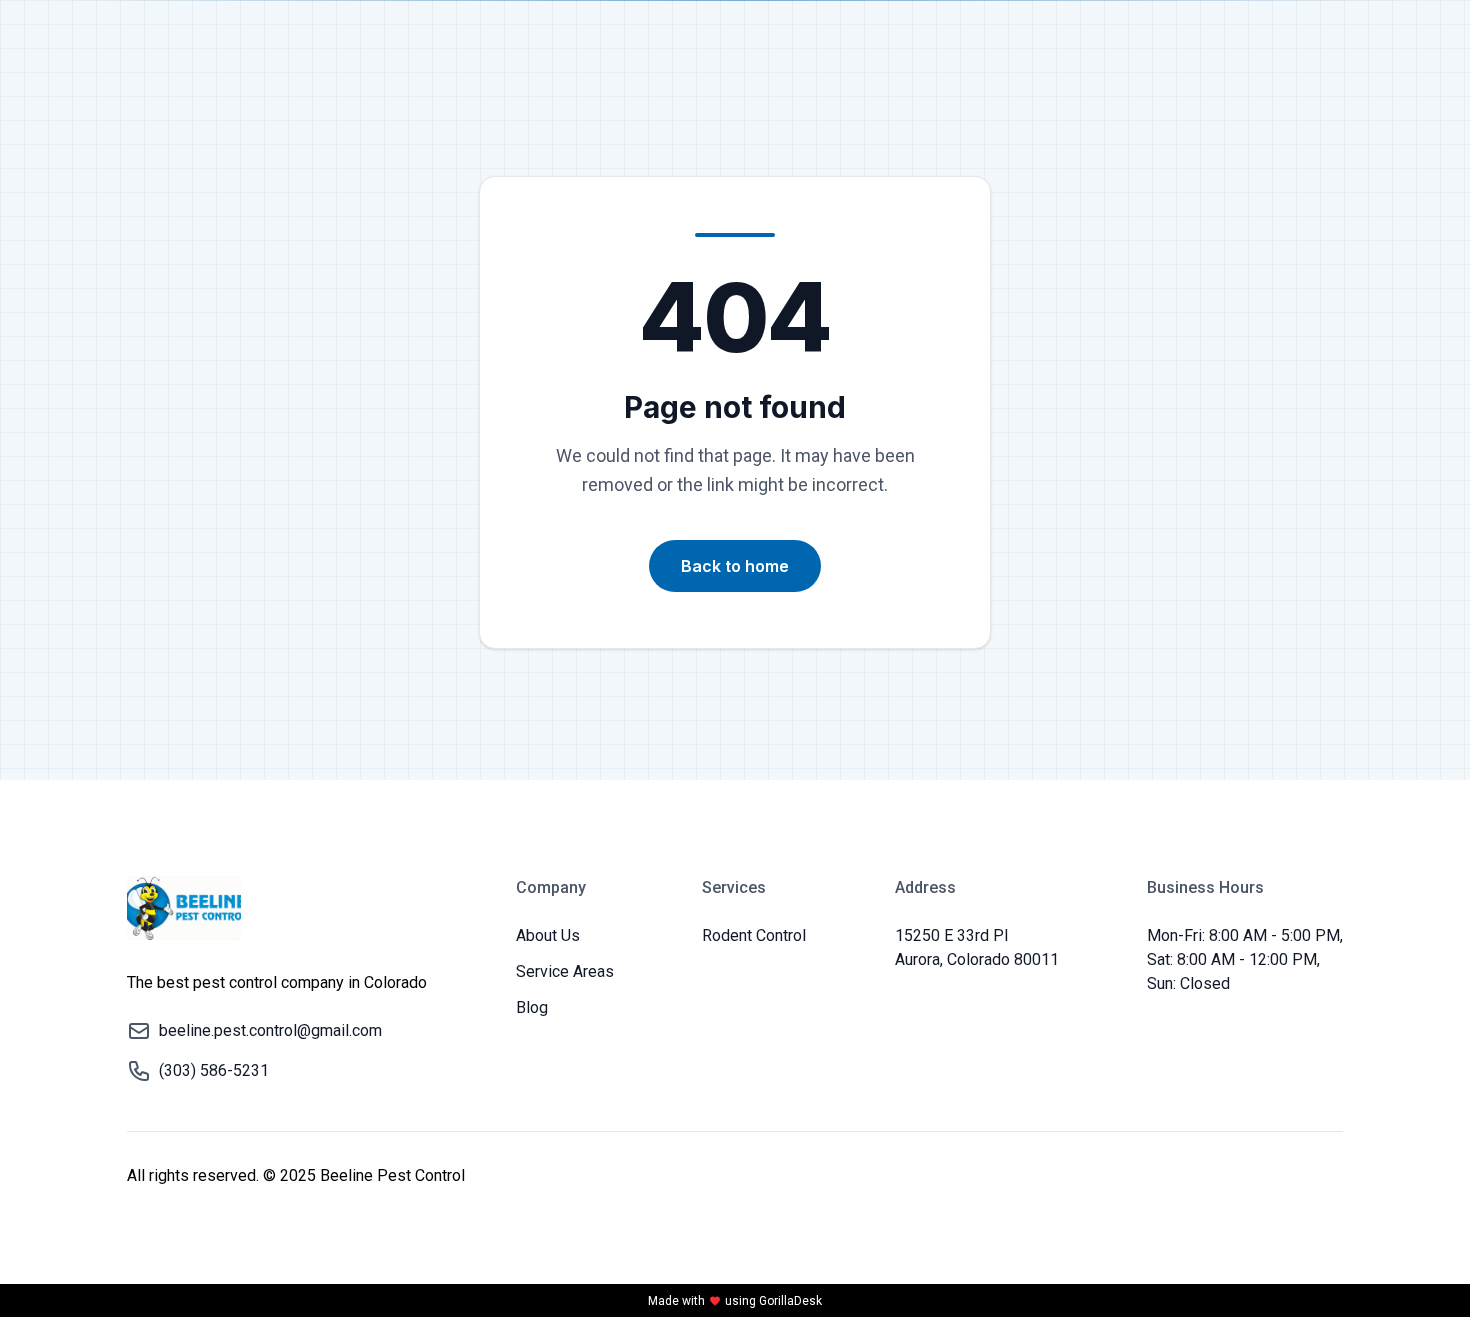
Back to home (735, 566)
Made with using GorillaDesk (735, 1301)
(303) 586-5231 (214, 1070)
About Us (548, 935)
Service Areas (565, 971)
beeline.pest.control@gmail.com (270, 1030)
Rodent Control (754, 935)
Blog (532, 1007)
